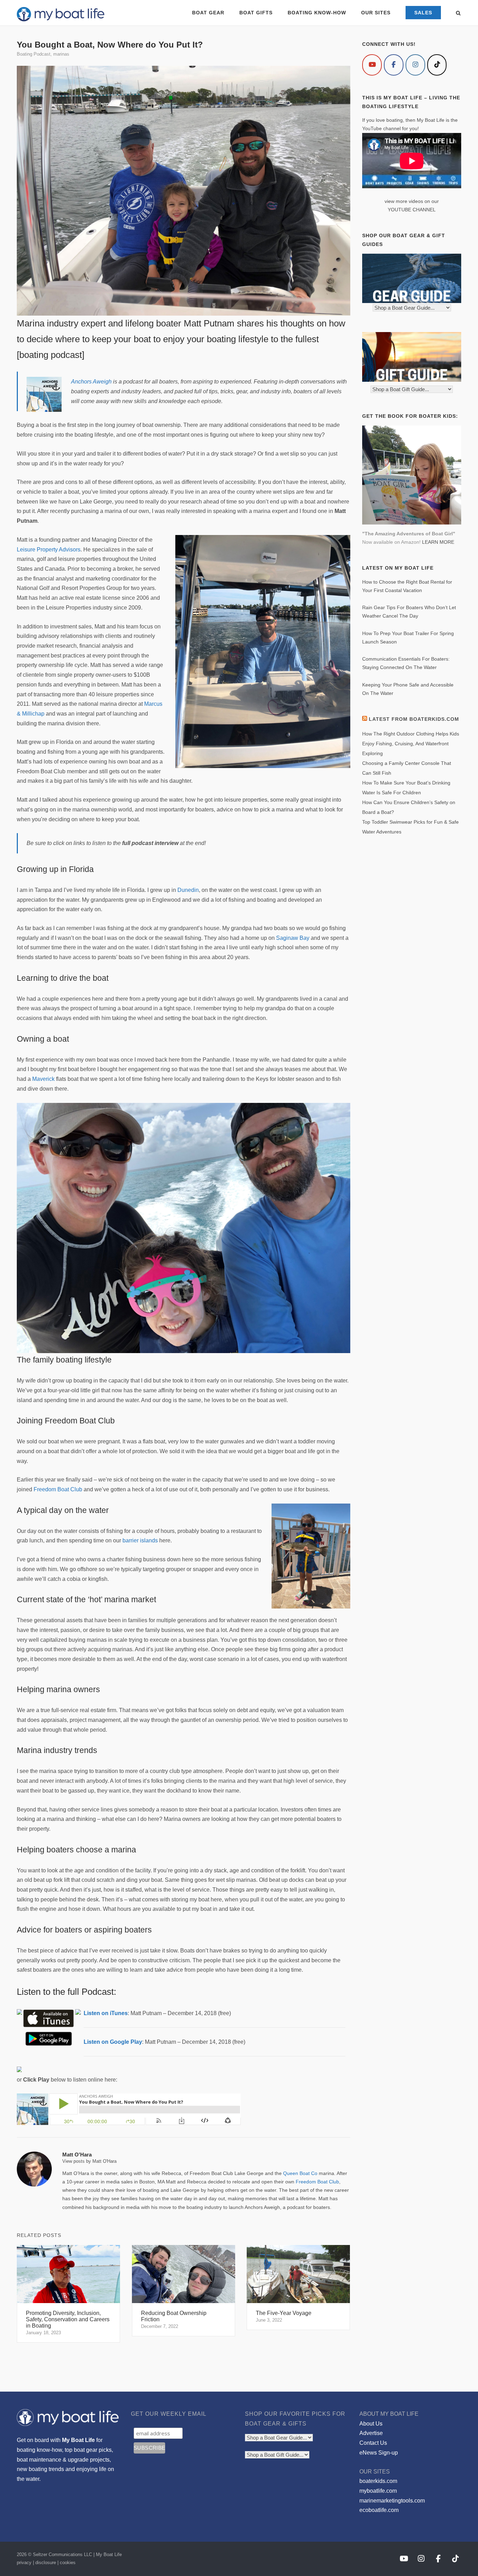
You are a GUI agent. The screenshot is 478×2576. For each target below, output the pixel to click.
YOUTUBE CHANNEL (412, 210)
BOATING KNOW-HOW (317, 13)
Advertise (371, 2433)
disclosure (46, 2563)
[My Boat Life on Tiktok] (437, 65)
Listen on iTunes (106, 2013)
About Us (371, 2424)
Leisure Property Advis (45, 550)
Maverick (43, 1079)
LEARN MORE (438, 542)
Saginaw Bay (293, 938)
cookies (68, 2563)
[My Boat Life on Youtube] (372, 65)
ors (77, 550)
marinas (61, 54)
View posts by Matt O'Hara (89, 2161)
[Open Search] (458, 13)
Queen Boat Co (300, 2173)
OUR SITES (376, 13)
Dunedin (188, 890)
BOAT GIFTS (256, 13)
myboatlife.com (378, 2491)
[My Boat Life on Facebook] (394, 65)
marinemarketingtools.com (392, 2501)
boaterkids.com (378, 2481)
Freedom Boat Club (58, 1489)
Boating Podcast (34, 54)
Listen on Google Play (113, 2042)
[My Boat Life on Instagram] (415, 65)
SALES (423, 13)
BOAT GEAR (208, 13)
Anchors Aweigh (91, 382)
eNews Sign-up (379, 2453)
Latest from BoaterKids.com (414, 719)
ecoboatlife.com (379, 2510)
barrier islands (140, 1540)
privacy (24, 2563)
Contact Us (373, 2443)
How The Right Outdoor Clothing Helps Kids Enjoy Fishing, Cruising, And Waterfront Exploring (411, 744)
